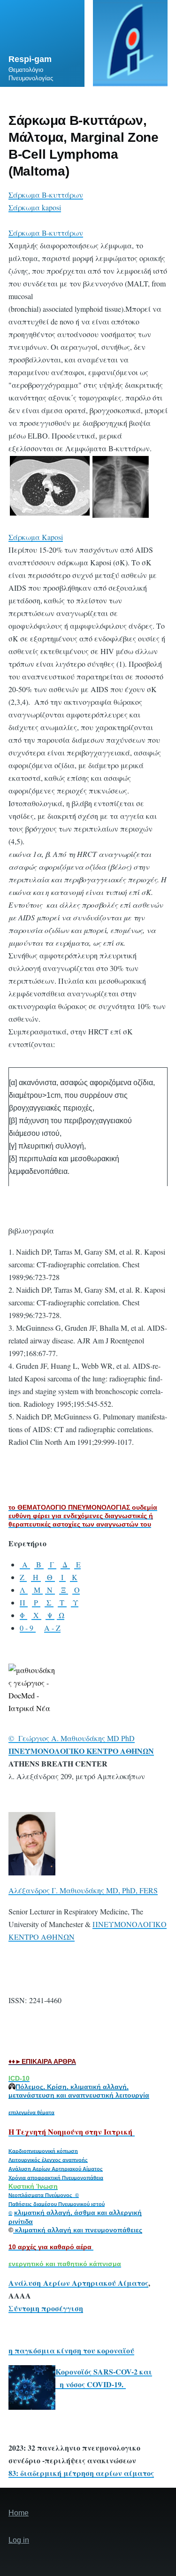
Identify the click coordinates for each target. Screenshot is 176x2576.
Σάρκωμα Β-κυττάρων (46, 195)
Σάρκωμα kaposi (35, 207)
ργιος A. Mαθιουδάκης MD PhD (83, 1738)
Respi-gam (30, 59)
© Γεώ (20, 1738)
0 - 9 (28, 1628)
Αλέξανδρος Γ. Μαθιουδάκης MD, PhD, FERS (83, 1890)
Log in (19, 2540)
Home (19, 2513)
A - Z (52, 1628)
